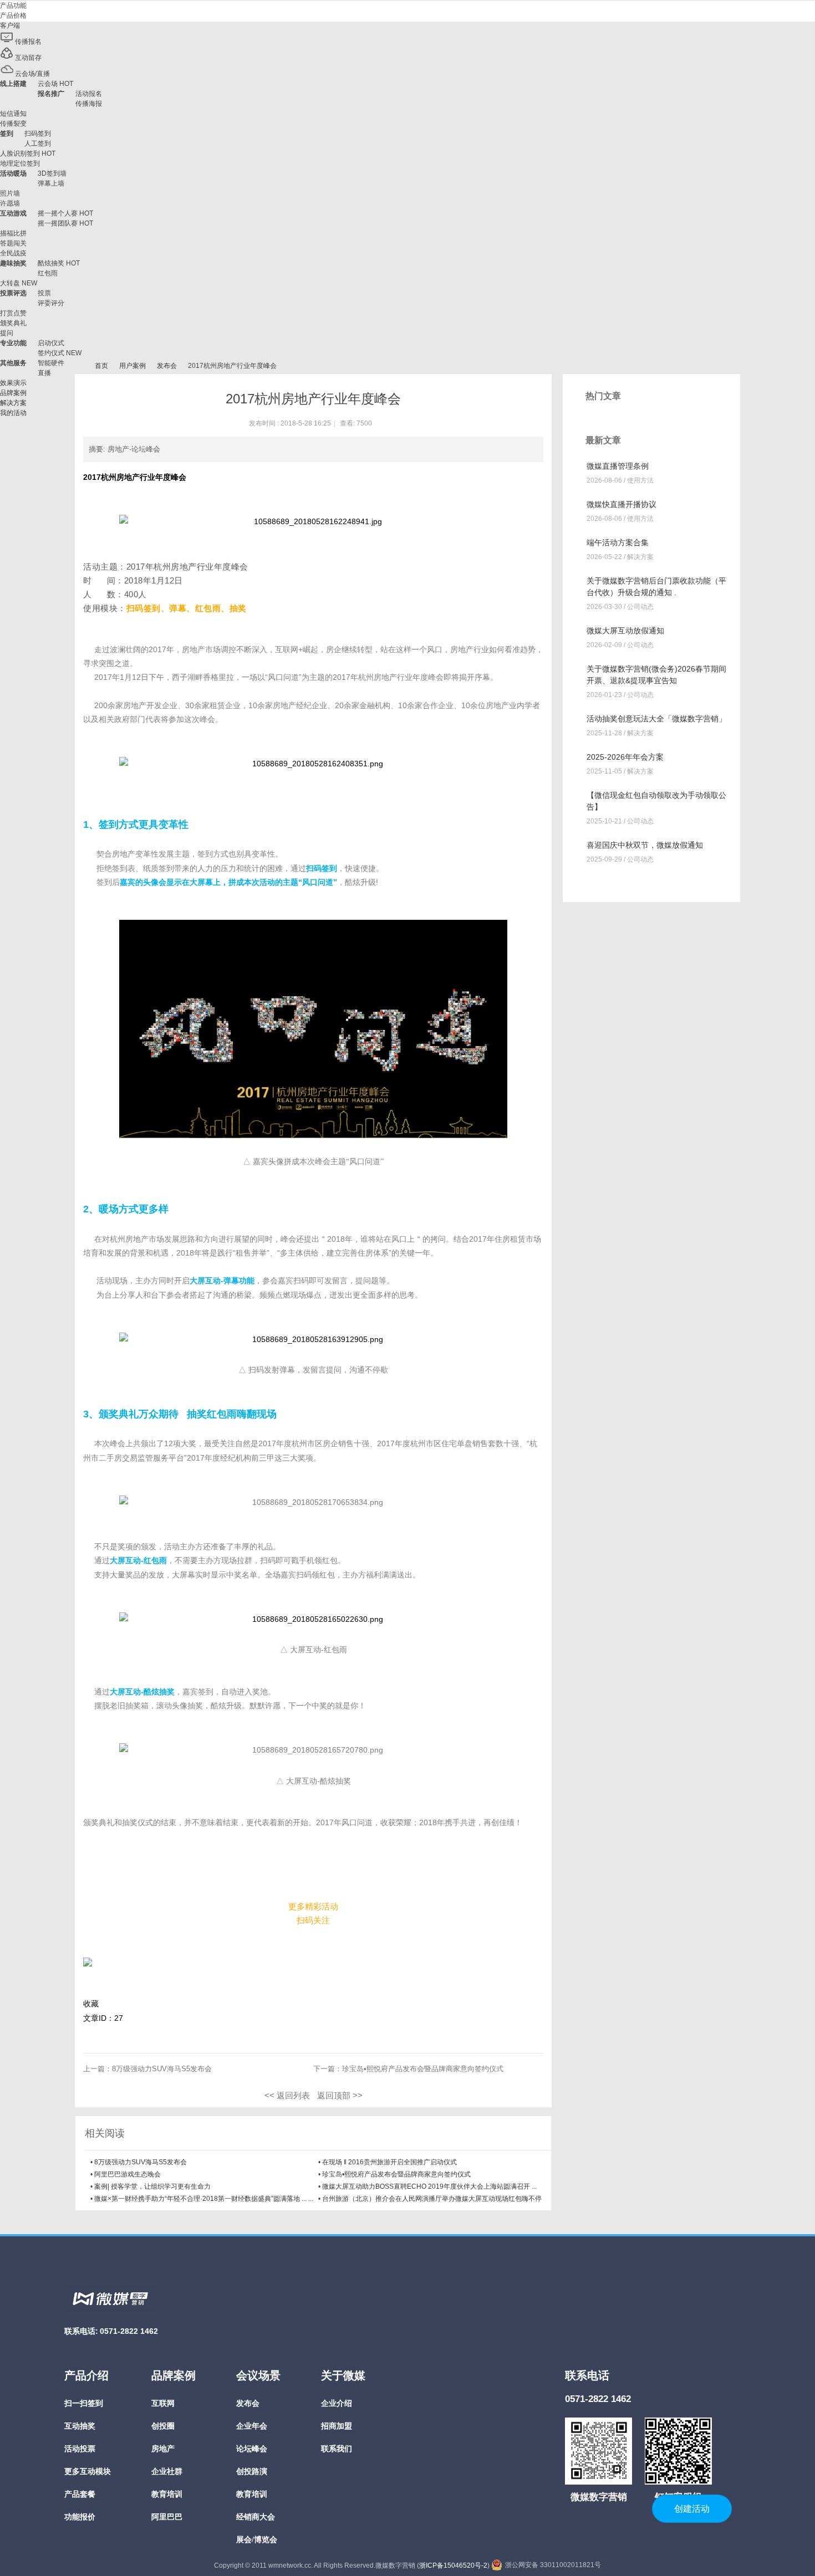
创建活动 (692, 2509)
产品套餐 (80, 2494)
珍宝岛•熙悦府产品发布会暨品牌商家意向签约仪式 (423, 2069)
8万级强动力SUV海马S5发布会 (162, 2069)
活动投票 (80, 2449)
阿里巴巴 (167, 2517)
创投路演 (252, 2472)
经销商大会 (256, 2517)
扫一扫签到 (84, 2403)
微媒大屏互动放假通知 (625, 631)
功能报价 (80, 2517)
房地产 (163, 2449)
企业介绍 (337, 2403)
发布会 (167, 366)
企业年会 (252, 2426)
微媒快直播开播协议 (622, 504)
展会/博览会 (257, 2540)
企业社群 (167, 2472)
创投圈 (163, 2426)
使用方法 (640, 480)
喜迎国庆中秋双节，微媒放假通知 (645, 845)
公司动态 (640, 607)
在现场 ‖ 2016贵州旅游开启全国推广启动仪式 (389, 2162)
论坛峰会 (252, 2449)
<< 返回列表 (287, 2095)
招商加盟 (337, 2426)
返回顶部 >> (340, 2095)
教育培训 (167, 2494)
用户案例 (133, 366)
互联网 (163, 2403)
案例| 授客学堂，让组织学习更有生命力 (152, 2186)
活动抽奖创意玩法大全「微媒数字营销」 (656, 719)
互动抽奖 (80, 2426)
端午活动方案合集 (618, 542)
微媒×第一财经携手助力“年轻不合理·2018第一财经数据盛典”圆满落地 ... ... (204, 2199)
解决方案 (640, 557)
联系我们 (337, 2449)
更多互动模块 (88, 2472)
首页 (101, 366)
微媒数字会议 (79, 366)
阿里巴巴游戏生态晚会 (128, 2174)
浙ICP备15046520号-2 (453, 2565)
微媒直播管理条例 (618, 466)
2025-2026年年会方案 (625, 757)
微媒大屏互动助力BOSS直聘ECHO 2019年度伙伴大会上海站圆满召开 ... (429, 2186)
